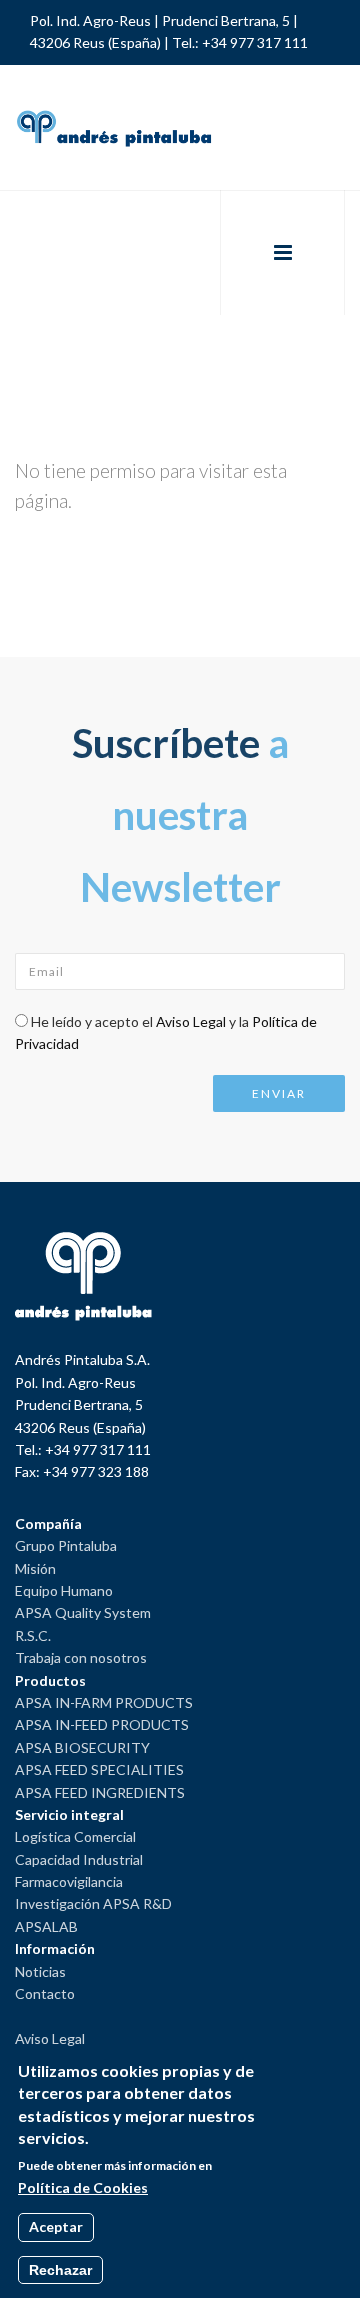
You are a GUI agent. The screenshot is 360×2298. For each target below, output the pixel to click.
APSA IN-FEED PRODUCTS (102, 1724)
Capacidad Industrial (79, 1859)
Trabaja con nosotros (81, 1657)
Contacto (45, 1993)
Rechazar (60, 2270)
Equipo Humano (64, 1590)
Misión (35, 1568)
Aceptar (56, 2226)
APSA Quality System (83, 1612)
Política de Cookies (83, 2187)
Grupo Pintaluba (66, 1545)
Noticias (40, 1971)
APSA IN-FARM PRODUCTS (104, 1702)
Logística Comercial (75, 1836)
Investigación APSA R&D (93, 1903)
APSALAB (46, 1926)
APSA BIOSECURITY (82, 1747)
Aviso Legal (191, 1021)
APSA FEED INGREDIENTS (100, 1792)
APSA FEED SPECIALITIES (99, 1769)
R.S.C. (33, 1635)
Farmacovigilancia (69, 1881)
